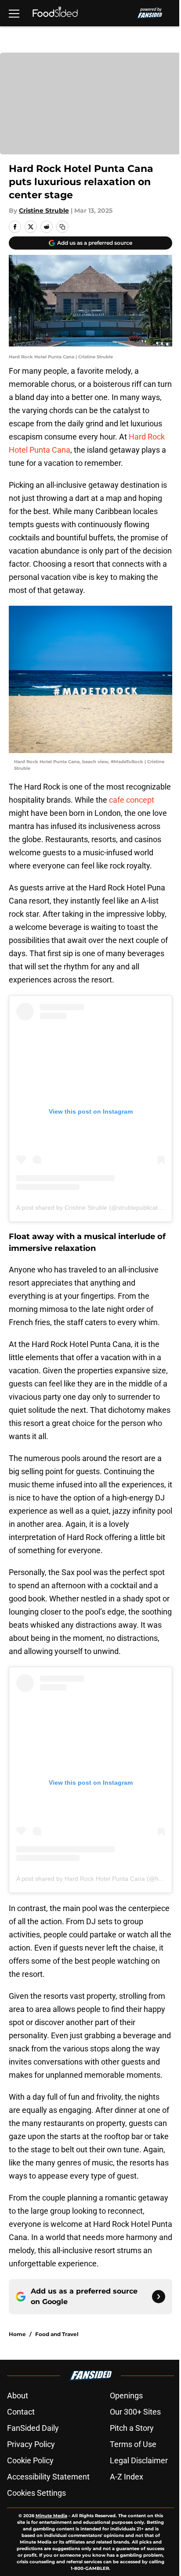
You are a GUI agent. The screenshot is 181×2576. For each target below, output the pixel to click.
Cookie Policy (30, 2460)
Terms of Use (133, 2444)
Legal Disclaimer (139, 2460)
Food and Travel (57, 2334)
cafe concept (132, 800)
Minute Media (51, 2516)
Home (17, 2334)
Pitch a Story (132, 2428)
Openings (126, 2396)
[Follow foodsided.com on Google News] (159, 2297)
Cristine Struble (44, 211)
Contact (21, 2412)
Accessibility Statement (48, 2477)
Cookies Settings (36, 2493)
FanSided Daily (33, 2428)
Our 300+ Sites (135, 2412)
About (18, 2396)
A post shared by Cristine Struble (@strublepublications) (94, 1208)
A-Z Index (127, 2477)
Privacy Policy (31, 2444)
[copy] (62, 227)
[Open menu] (14, 13)
